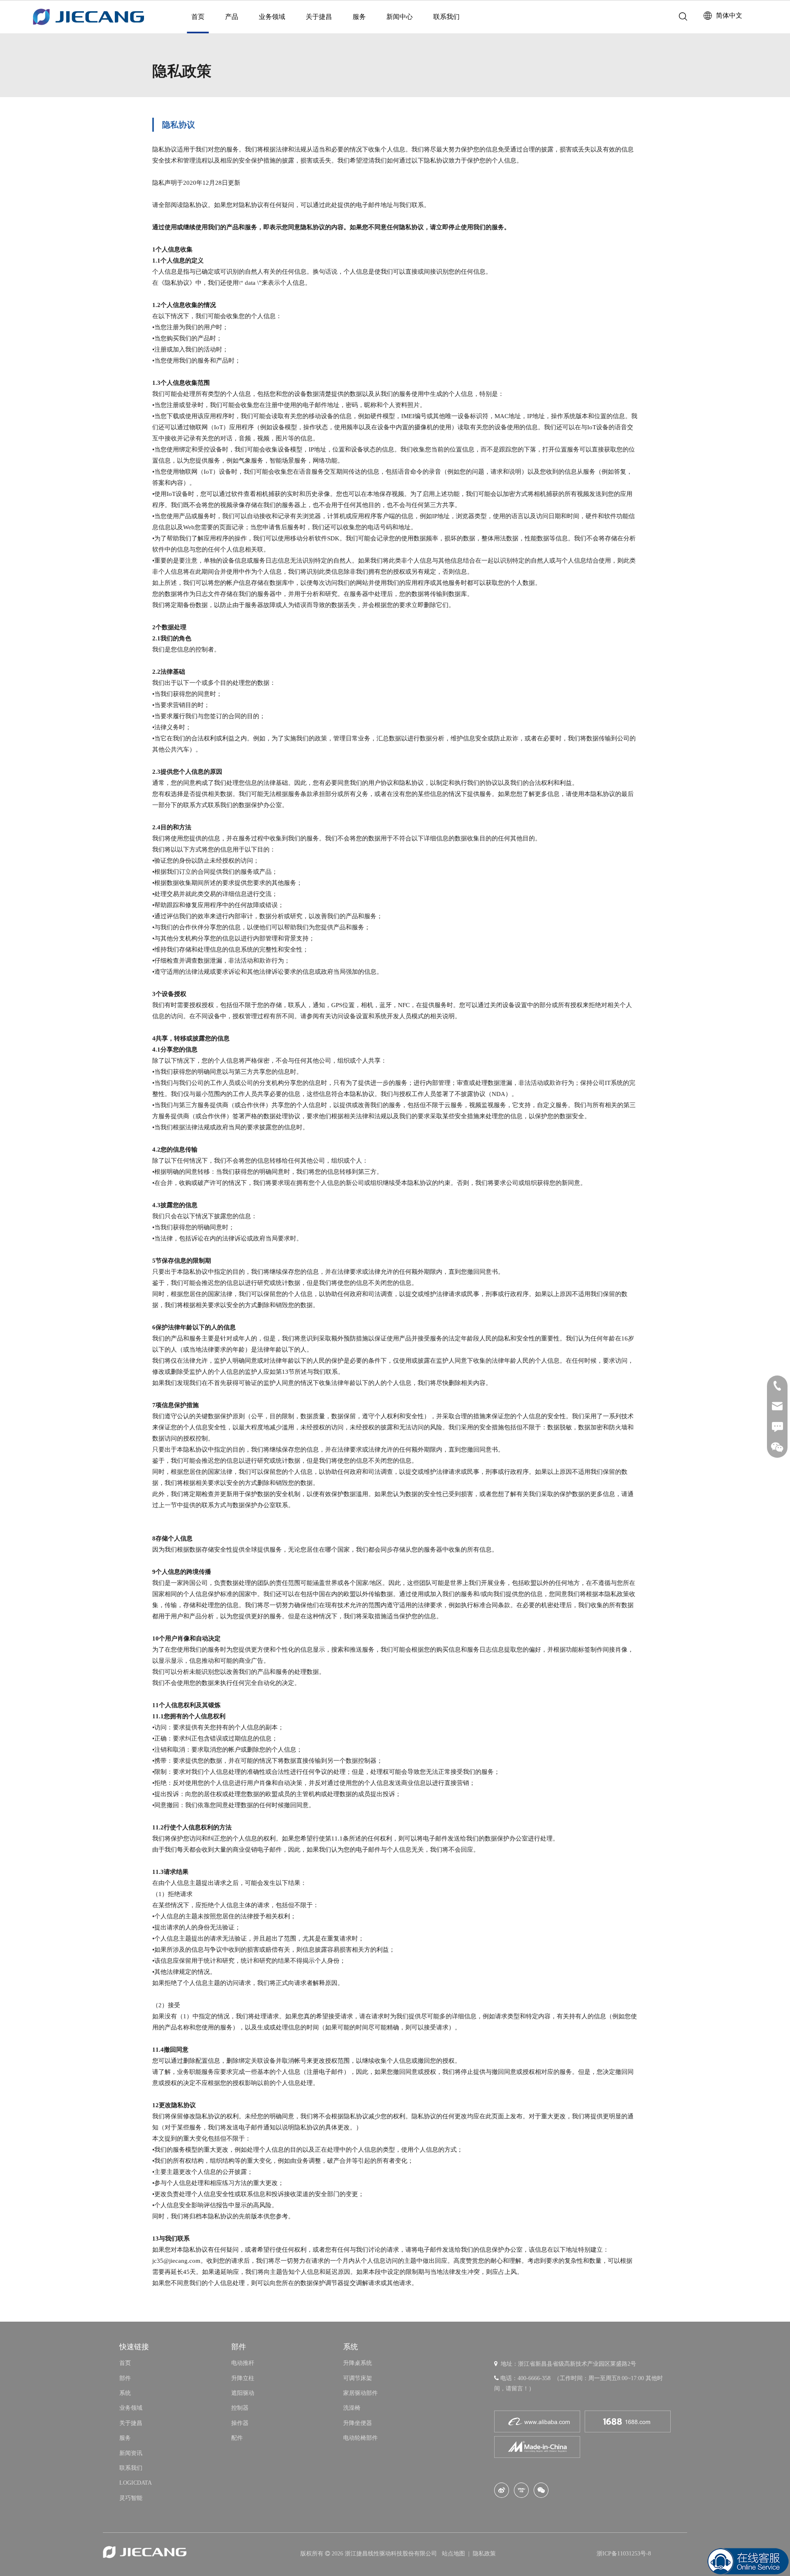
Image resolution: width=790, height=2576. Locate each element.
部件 (125, 2378)
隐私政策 (484, 2554)
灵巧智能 (131, 2498)
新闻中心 (400, 17)
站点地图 (454, 2554)
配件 (237, 2438)
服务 (359, 17)
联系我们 (446, 17)
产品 (232, 17)
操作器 (240, 2423)
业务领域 (272, 17)
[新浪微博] (502, 2490)
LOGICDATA (136, 2483)
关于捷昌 (319, 17)
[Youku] (521, 2490)
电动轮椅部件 (360, 2438)
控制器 (240, 2408)
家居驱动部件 (360, 2393)
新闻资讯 (131, 2453)
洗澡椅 (352, 2408)
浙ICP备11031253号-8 (624, 2554)
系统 (125, 2393)
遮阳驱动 (243, 2393)
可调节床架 (358, 2378)
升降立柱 (243, 2378)
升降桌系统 (358, 2363)
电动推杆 (243, 2363)
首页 (198, 17)
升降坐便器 (358, 2423)
